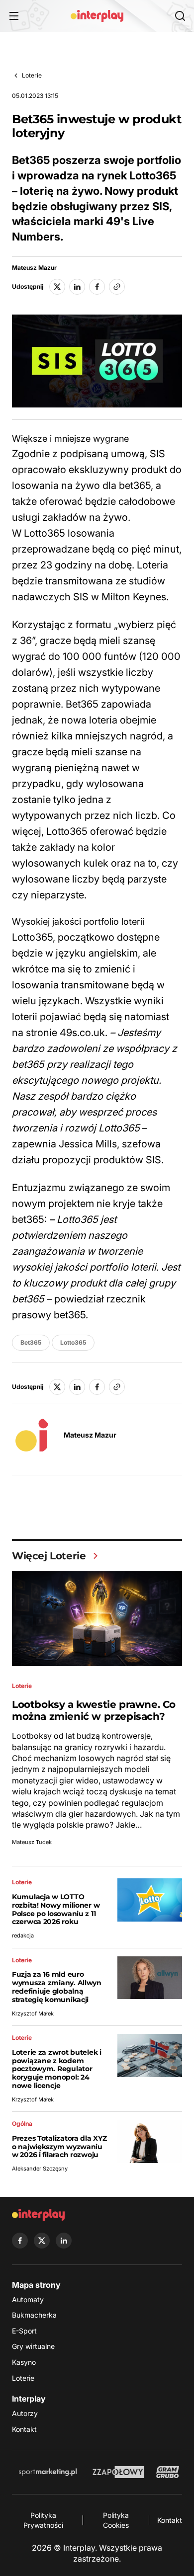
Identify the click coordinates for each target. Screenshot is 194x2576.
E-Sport (24, 2331)
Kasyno (24, 2362)
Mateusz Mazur (34, 268)
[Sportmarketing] (48, 2472)
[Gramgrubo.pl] (168, 2472)
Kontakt (24, 2429)
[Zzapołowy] (119, 2472)
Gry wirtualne (33, 2346)
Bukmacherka (34, 2315)
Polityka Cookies (116, 2520)
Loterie (32, 75)
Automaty (28, 2299)
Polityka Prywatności (43, 2520)
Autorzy (25, 2413)
